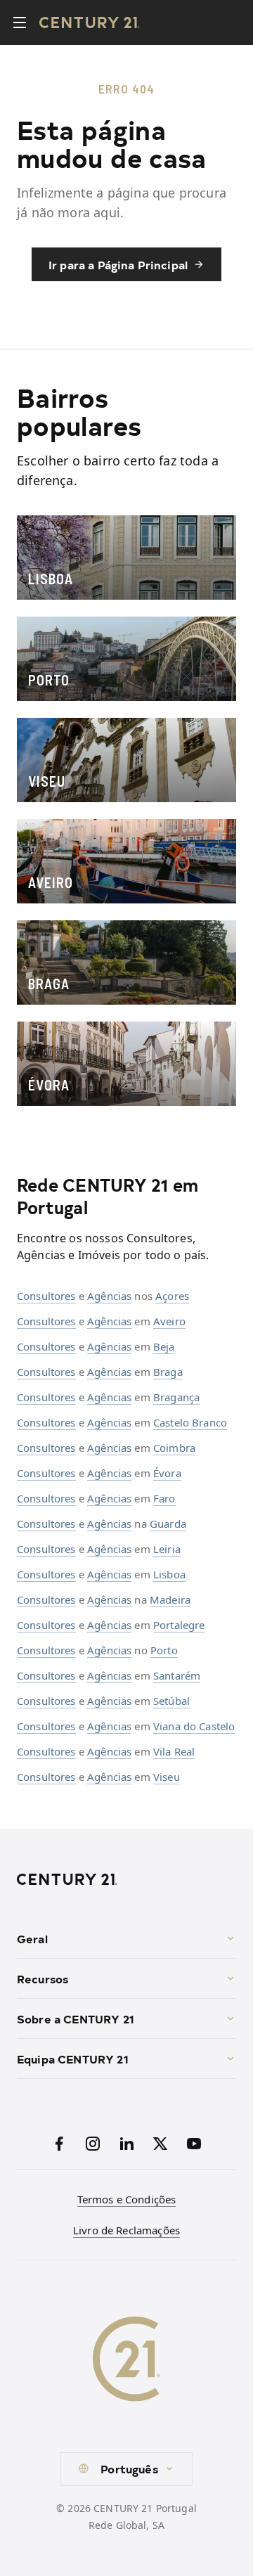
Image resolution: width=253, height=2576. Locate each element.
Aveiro (169, 1321)
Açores (172, 1296)
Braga (168, 1372)
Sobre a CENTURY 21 (76, 2018)
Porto (164, 1650)
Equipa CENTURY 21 (73, 2059)
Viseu (167, 1777)
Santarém (177, 1675)
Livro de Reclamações (126, 2230)
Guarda (168, 1524)
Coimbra (174, 1448)
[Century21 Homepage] (90, 22)
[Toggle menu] (20, 22)
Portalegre (179, 1625)
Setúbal (171, 1701)
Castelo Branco (190, 1422)
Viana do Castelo (194, 1726)
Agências (109, 1296)
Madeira (170, 1599)
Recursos (43, 1978)
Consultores (46, 1296)
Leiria (167, 1549)
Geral (32, 1938)
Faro (164, 1498)
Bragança (176, 1397)
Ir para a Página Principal (118, 264)
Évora (167, 1473)
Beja (164, 1346)
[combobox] (126, 2469)
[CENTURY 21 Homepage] (126, 1879)
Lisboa (169, 1574)
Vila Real (174, 1751)
